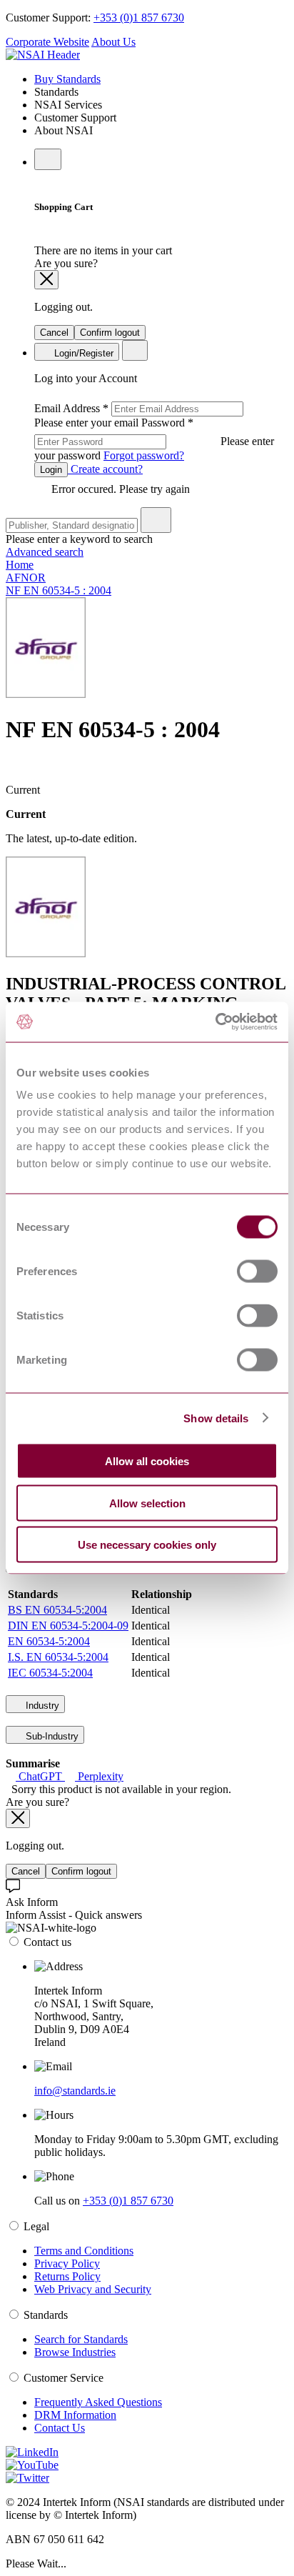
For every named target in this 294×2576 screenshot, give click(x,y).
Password (154, 439)
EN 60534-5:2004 (49, 1641)
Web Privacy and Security (93, 2289)
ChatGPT (40, 1776)
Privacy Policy (67, 2263)
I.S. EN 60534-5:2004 (58, 1657)
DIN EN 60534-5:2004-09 (68, 1626)
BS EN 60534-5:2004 (57, 1610)
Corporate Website (47, 42)
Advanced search (45, 552)
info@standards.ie (75, 2091)
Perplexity (99, 1776)
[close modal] (46, 280)
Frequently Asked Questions (98, 2402)
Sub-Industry (51, 1736)
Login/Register (82, 353)
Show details (216, 1418)
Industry (41, 1706)
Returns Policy (67, 2276)
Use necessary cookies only (147, 1545)
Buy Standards (67, 79)
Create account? (105, 469)
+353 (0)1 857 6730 (139, 18)
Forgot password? (144, 455)
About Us (113, 42)
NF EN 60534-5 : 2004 (59, 590)
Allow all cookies (147, 1461)
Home (20, 565)
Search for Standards (81, 2339)
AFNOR (26, 578)
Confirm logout (110, 333)
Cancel (54, 333)
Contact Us (60, 2428)
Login (51, 470)
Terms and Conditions (84, 2251)
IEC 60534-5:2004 (50, 1673)
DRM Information (75, 2415)
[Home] (43, 55)
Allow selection (147, 1503)
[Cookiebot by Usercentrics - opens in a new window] (215, 1022)
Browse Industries (75, 2352)
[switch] (257, 1272)
